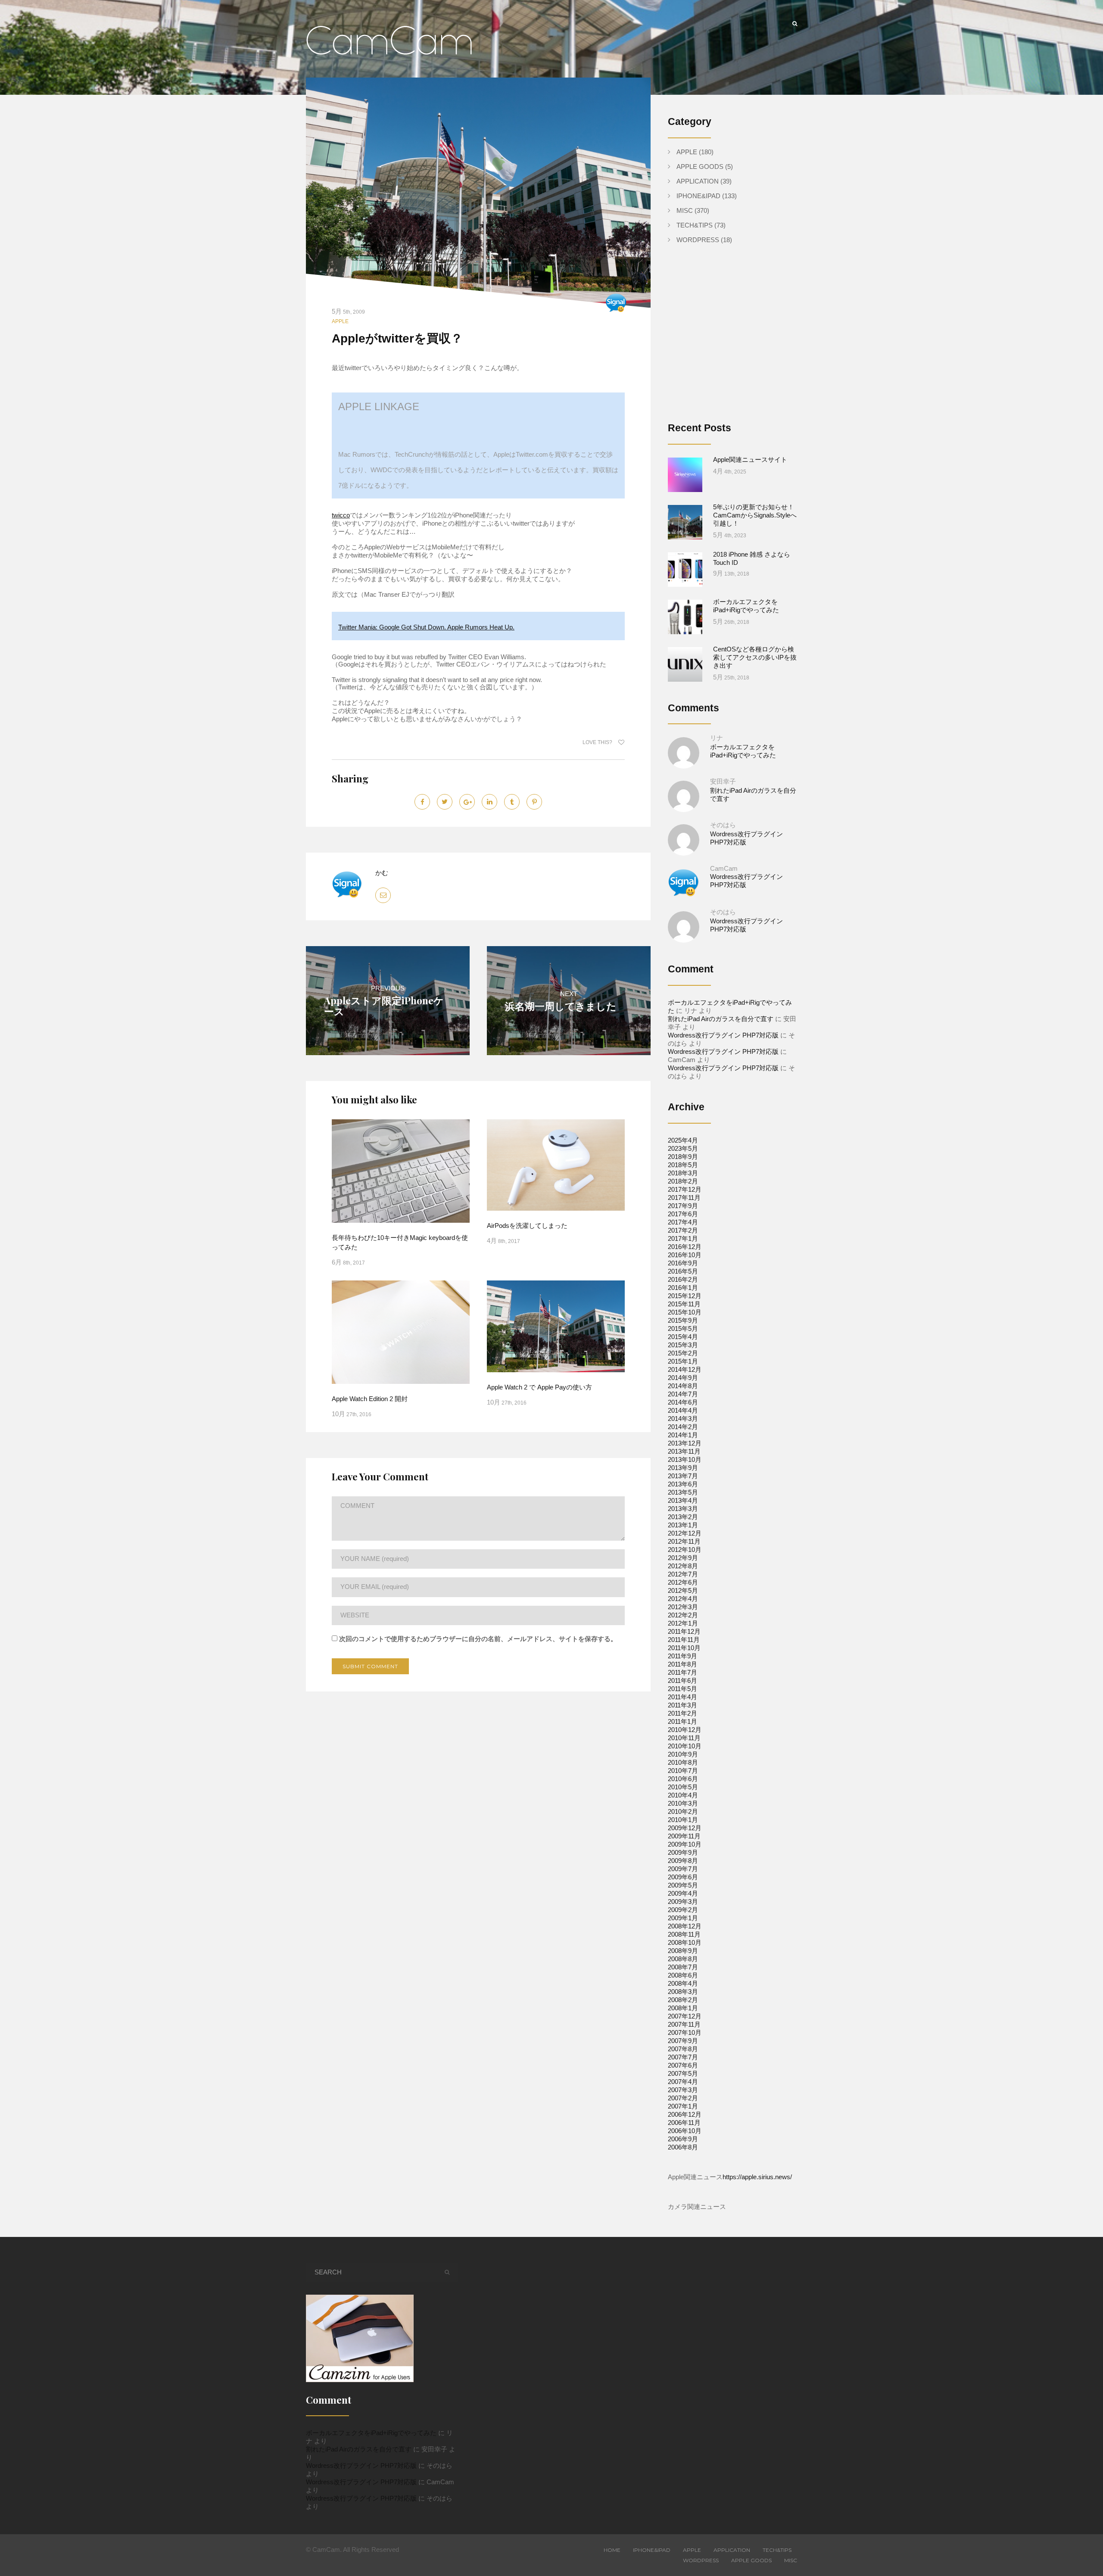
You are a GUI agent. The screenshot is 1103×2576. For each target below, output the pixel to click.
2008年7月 (683, 1967)
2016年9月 (683, 1263)
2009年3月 (683, 1902)
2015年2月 (683, 1353)
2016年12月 (685, 1247)
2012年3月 (683, 1607)
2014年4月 (683, 1410)
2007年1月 (683, 2106)
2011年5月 (682, 1689)
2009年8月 (683, 1861)
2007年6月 (683, 2065)
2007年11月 (684, 2024)
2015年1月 (683, 1361)
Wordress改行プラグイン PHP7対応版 (723, 1035)
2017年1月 (683, 1238)
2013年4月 (683, 1500)
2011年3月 (682, 1705)
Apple (340, 321)
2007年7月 (683, 2057)
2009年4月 (683, 1893)
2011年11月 (684, 1640)
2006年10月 (685, 2131)
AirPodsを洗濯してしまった (527, 1226)
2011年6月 (682, 1680)
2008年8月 (683, 1959)
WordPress (698, 240)
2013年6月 (683, 1484)
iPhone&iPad (698, 196)
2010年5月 (683, 1787)
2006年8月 (683, 2147)
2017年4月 (683, 1222)
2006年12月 (685, 2114)
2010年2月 (683, 1811)
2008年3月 (683, 1992)
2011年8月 (682, 1664)
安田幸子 (723, 781)
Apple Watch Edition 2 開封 (370, 1399)
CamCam (724, 868)
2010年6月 (683, 1779)
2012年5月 (683, 1590)
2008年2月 (683, 2000)
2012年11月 (684, 1541)
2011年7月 (682, 1672)
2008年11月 (684, 1934)
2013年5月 (683, 1492)
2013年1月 (683, 1525)
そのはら (723, 825)
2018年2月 (683, 1181)
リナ (717, 738)
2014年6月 (683, 1402)
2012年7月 (683, 1574)
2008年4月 (683, 1983)
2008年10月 (685, 1942)
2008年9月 (683, 1951)
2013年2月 (683, 1517)
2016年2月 (683, 1279)
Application (698, 181)
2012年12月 (685, 1533)
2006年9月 (683, 2139)
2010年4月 (683, 1795)
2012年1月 (683, 1623)
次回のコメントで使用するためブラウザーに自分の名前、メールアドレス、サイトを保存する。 (478, 1639)
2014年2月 (683, 1427)
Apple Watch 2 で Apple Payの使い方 (539, 1387)
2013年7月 (683, 1476)
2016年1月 (683, 1288)
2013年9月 (683, 1468)
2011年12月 (684, 1631)
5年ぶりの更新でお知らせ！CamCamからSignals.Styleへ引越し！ (755, 515)
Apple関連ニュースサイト (750, 459)
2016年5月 (683, 1271)
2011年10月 (684, 1648)
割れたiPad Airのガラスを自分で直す (721, 1019)
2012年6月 (683, 1582)
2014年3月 (683, 1419)
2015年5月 (683, 1328)
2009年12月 (685, 1828)
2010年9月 (683, 1754)
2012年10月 (685, 1550)
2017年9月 (683, 1206)
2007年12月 (685, 2016)
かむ (382, 873)
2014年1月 (683, 1435)
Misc (685, 210)
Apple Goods (700, 167)
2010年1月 (683, 1820)
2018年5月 (683, 1165)
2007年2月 (683, 2098)
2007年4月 (683, 2082)
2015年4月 (683, 1337)
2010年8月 (683, 1762)
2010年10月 (685, 1746)
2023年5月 (683, 1148)
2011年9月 (682, 1656)
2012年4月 (683, 1599)
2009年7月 (683, 1869)
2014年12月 (685, 1369)
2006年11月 (684, 2123)
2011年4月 (682, 1697)
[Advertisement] (740, 340)
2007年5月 (683, 2073)
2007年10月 (685, 2032)
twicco (341, 515)
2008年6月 (683, 1975)
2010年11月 (684, 1738)
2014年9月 (683, 1378)
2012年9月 (683, 1558)
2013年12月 (685, 1443)
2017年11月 (684, 1198)
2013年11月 (684, 1451)
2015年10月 (685, 1312)
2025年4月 (683, 1140)
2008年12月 (685, 1926)
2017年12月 (685, 1189)
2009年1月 (683, 1918)
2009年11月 (684, 1836)
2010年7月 (683, 1771)
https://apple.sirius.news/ (757, 2177)
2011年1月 (682, 1721)
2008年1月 (683, 2008)
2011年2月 (682, 1713)
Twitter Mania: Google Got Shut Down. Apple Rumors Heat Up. (426, 627)
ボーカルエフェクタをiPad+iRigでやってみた (371, 2433)
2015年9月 (683, 1320)
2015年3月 (683, 1345)
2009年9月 (683, 1852)
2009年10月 (685, 1844)
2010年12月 (685, 1730)
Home (612, 2550)
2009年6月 (683, 1877)
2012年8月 (683, 1566)
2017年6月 (683, 1214)
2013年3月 (683, 1509)
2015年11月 (684, 1304)
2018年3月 (683, 1173)
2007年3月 (683, 2090)
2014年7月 (683, 1394)
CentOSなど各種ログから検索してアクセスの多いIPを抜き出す (755, 657)
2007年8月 (683, 2049)
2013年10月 (685, 1459)
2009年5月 (683, 1885)
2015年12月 (685, 1296)
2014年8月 (683, 1386)
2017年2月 (683, 1230)
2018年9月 (683, 1157)
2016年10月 (685, 1255)
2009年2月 (683, 1910)
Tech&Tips (695, 225)
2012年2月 (683, 1615)
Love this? (598, 742)
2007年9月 (683, 2041)
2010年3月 (683, 1803)
